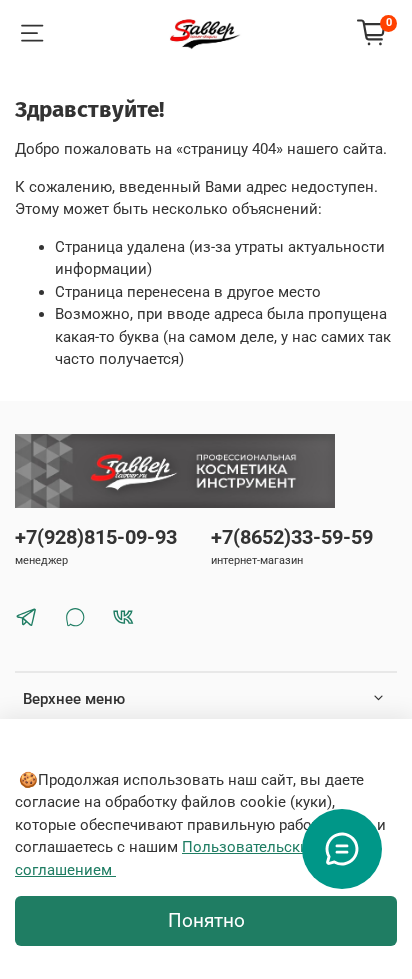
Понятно (206, 921)
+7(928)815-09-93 (96, 537)
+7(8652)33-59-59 (292, 537)
